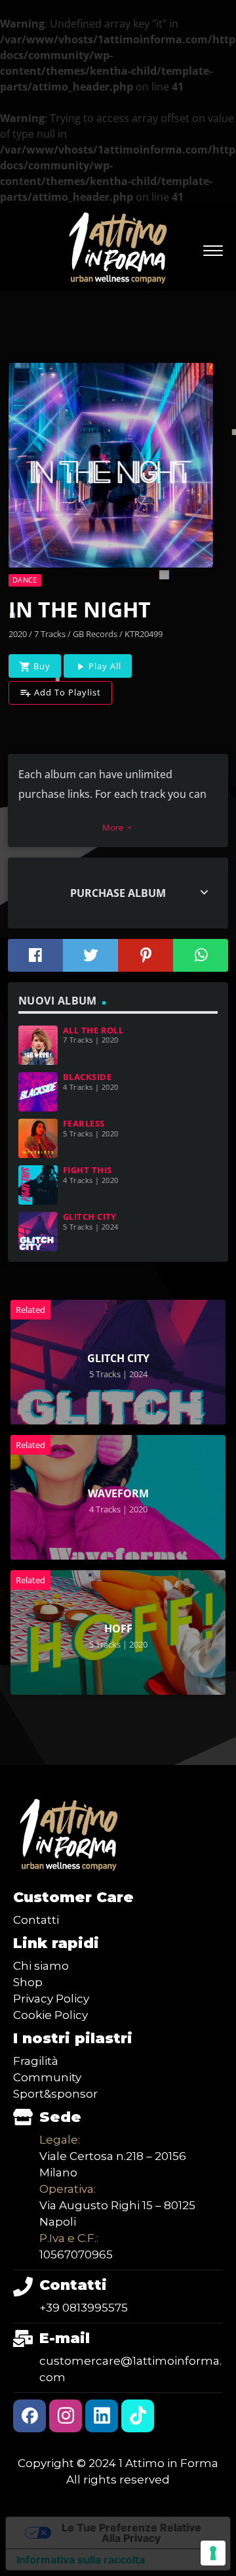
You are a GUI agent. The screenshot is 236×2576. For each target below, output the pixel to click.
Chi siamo (41, 1966)
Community (47, 2077)
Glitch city (90, 1216)
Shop (28, 1982)
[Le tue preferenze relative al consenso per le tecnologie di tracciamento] (213, 2553)
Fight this (88, 1170)
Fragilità (36, 2061)
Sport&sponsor (55, 2094)
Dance (25, 580)
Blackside (87, 1077)
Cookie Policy (50, 2015)
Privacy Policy (51, 1999)
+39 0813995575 (84, 2308)
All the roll (93, 1030)
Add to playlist (61, 693)
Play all (98, 666)
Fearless (84, 1123)
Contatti (36, 1920)
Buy (35, 666)
